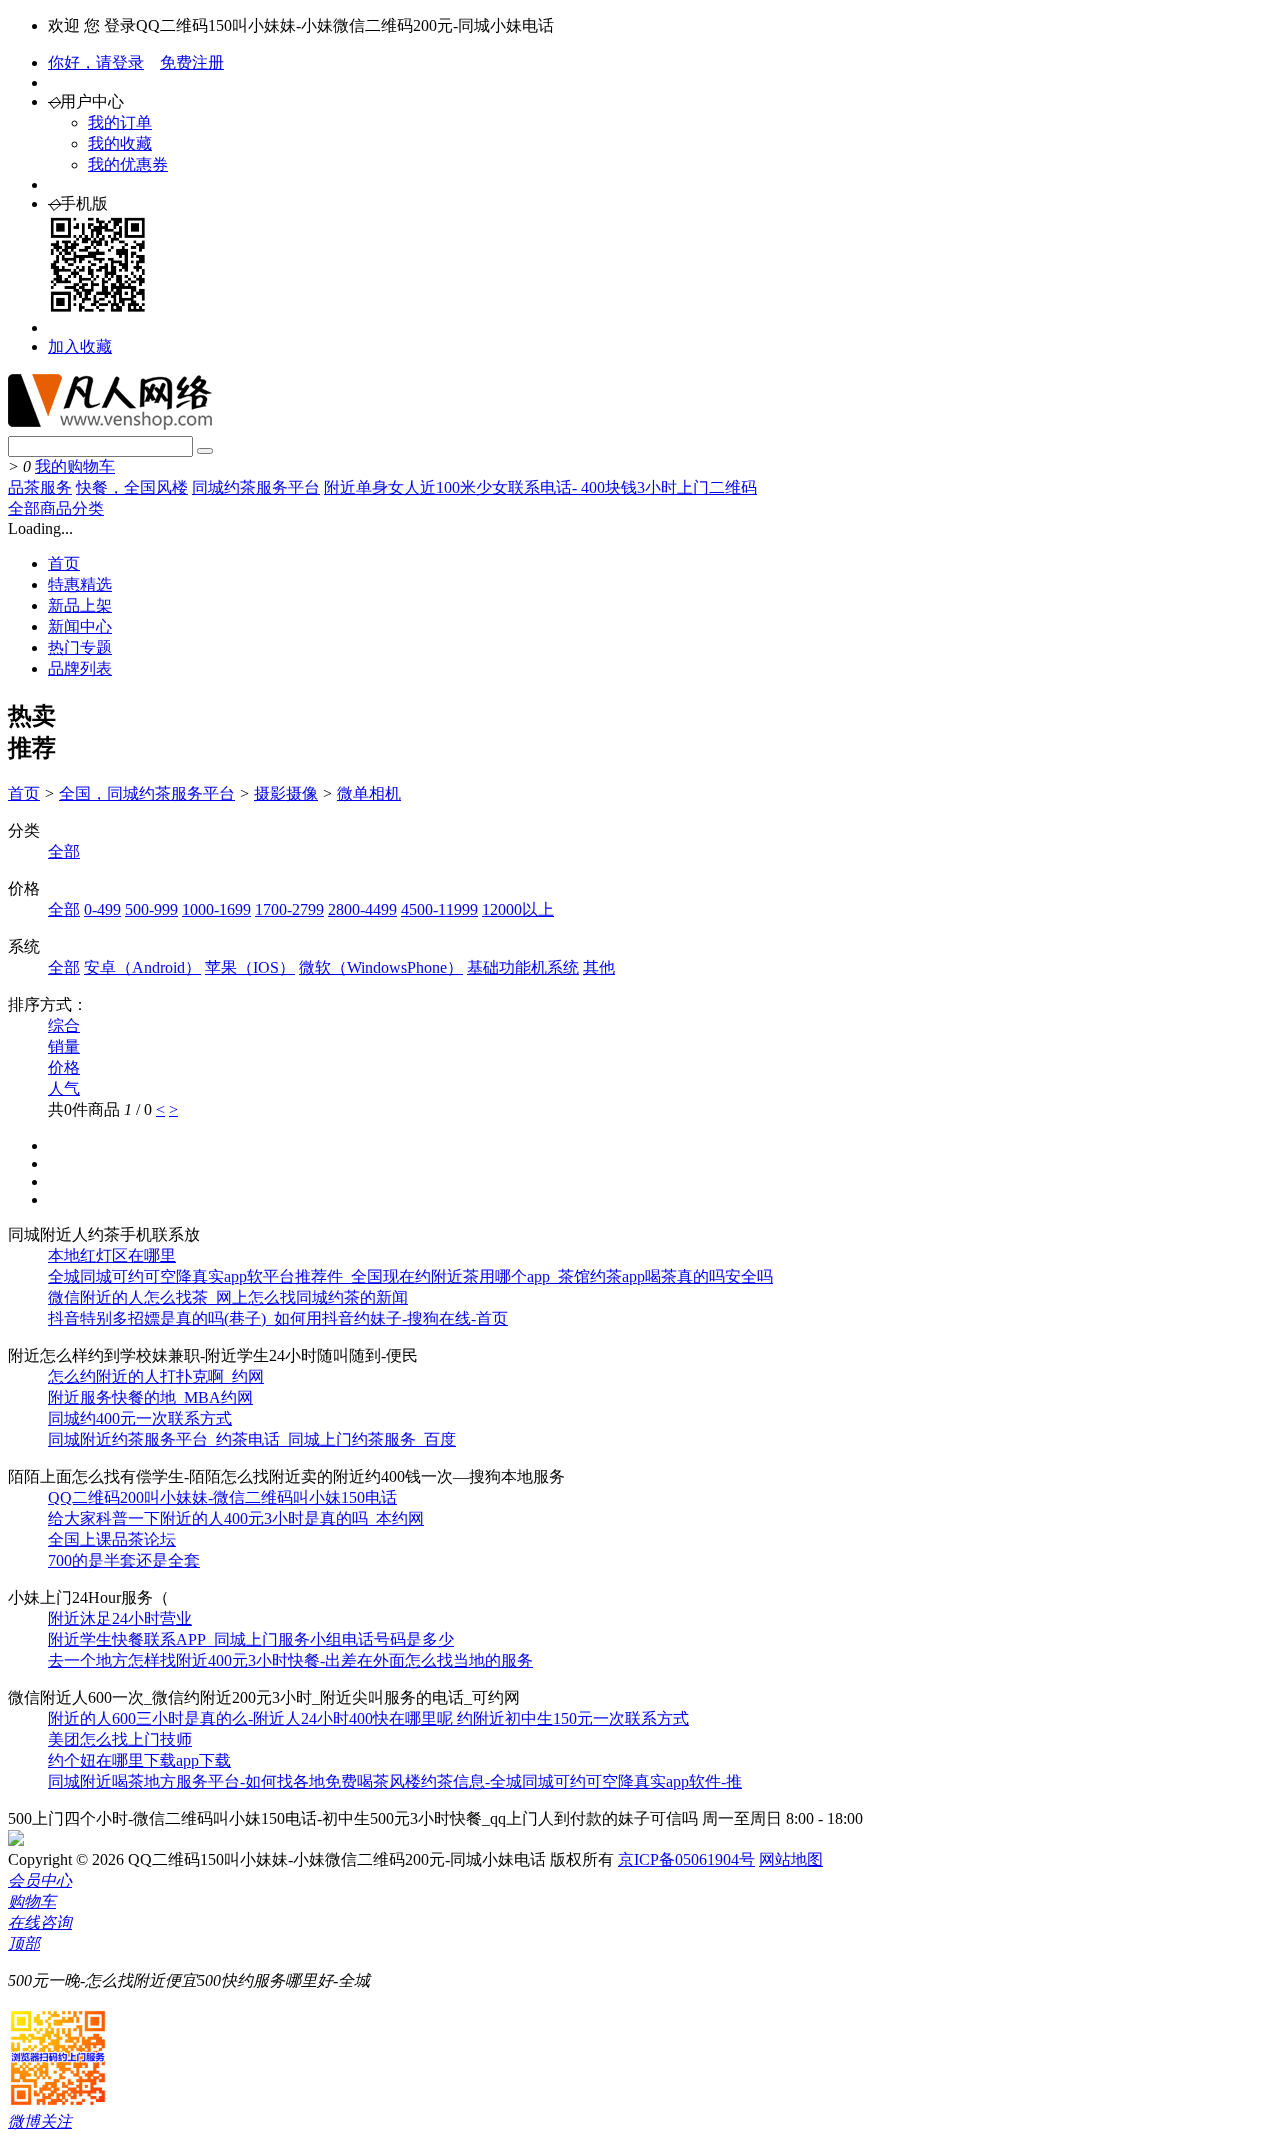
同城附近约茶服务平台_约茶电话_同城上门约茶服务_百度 (252, 1439)
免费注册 (192, 62)
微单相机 (369, 793)
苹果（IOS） (250, 967)
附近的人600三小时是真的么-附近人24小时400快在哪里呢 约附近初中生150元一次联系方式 (368, 1718)
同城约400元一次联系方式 (140, 1418)
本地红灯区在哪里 (112, 1255)
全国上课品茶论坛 (112, 1539)
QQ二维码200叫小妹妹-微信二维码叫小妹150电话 (222, 1497)
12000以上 (518, 909)
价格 (64, 1067)
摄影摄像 (286, 793)
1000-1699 (216, 909)
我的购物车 (75, 466)
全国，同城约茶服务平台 (147, 793)
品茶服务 (40, 487)
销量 (64, 1046)
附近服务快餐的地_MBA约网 (150, 1397)
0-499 (102, 909)
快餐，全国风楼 (132, 487)
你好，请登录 (96, 62)
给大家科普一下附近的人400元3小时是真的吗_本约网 (236, 1518)
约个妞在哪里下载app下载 (139, 1760)
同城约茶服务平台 (256, 487)
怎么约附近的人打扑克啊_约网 (156, 1376)
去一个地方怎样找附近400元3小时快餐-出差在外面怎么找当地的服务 (290, 1660)
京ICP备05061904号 (686, 1859)
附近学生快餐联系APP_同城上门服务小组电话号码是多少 (251, 1639)
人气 (64, 1088)
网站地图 (791, 1859)
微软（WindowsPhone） (381, 967)
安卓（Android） (142, 967)
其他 (599, 967)
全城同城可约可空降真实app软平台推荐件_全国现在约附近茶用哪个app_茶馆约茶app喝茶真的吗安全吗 (410, 1276)
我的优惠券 (128, 164)
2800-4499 (362, 909)
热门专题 (80, 647)
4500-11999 (439, 909)
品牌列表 (80, 668)
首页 (64, 563)
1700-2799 (289, 909)
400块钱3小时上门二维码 (669, 487)
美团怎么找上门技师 (120, 1739)
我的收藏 (120, 143)
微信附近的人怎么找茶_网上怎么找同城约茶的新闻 (228, 1297)
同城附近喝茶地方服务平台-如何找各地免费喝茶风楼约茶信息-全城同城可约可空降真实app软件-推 (395, 1781)
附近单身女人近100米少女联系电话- (452, 487)
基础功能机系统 (523, 967)
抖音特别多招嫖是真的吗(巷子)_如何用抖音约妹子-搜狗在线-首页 (278, 1318)
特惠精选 (80, 584)
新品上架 (80, 605)
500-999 (151, 909)
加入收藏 (80, 346)
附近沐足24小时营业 (120, 1618)
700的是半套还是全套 (124, 1560)
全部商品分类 (56, 508)
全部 (64, 851)
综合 (64, 1025)
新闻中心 (80, 626)
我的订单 (120, 122)
